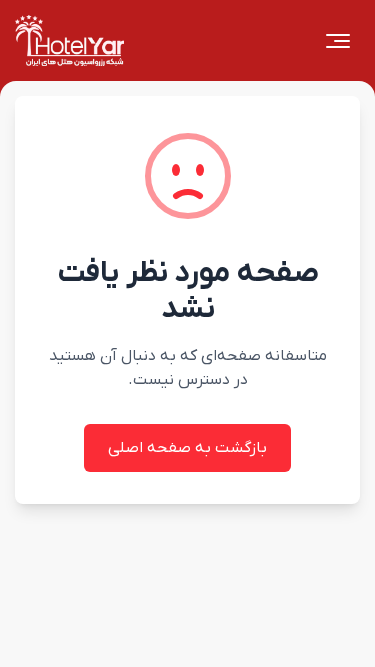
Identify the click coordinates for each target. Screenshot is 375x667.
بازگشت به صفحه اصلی (187, 448)
